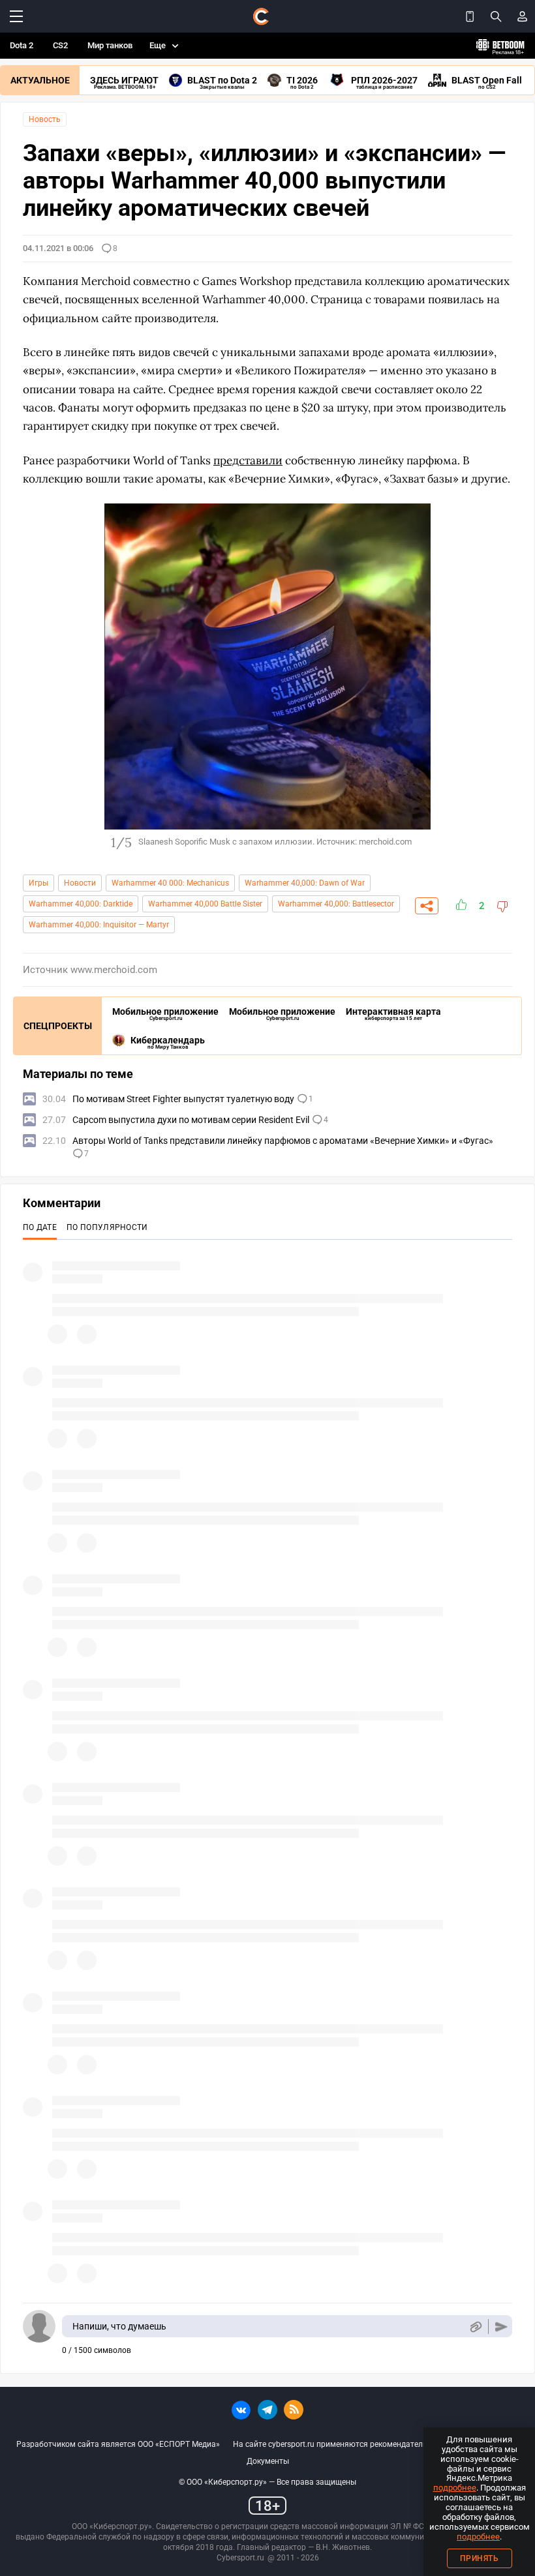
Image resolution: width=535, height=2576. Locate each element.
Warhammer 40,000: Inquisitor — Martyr (99, 925)
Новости (80, 883)
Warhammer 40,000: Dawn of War (305, 883)
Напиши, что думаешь (119, 2326)
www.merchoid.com (114, 970)
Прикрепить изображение (475, 2327)
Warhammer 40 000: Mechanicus (170, 883)
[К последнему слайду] (39, 676)
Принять (480, 2558)
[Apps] (470, 16)
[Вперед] (496, 676)
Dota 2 (22, 45)
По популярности (107, 1227)
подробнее (455, 2488)
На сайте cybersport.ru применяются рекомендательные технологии (359, 2444)
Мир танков (110, 45)
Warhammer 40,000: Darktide (81, 904)
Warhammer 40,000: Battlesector (336, 904)
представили (248, 460)
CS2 (60, 45)
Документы (268, 2461)
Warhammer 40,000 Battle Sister (205, 904)
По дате (40, 1227)
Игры (38, 883)
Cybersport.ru (240, 2558)
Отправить (501, 2327)
